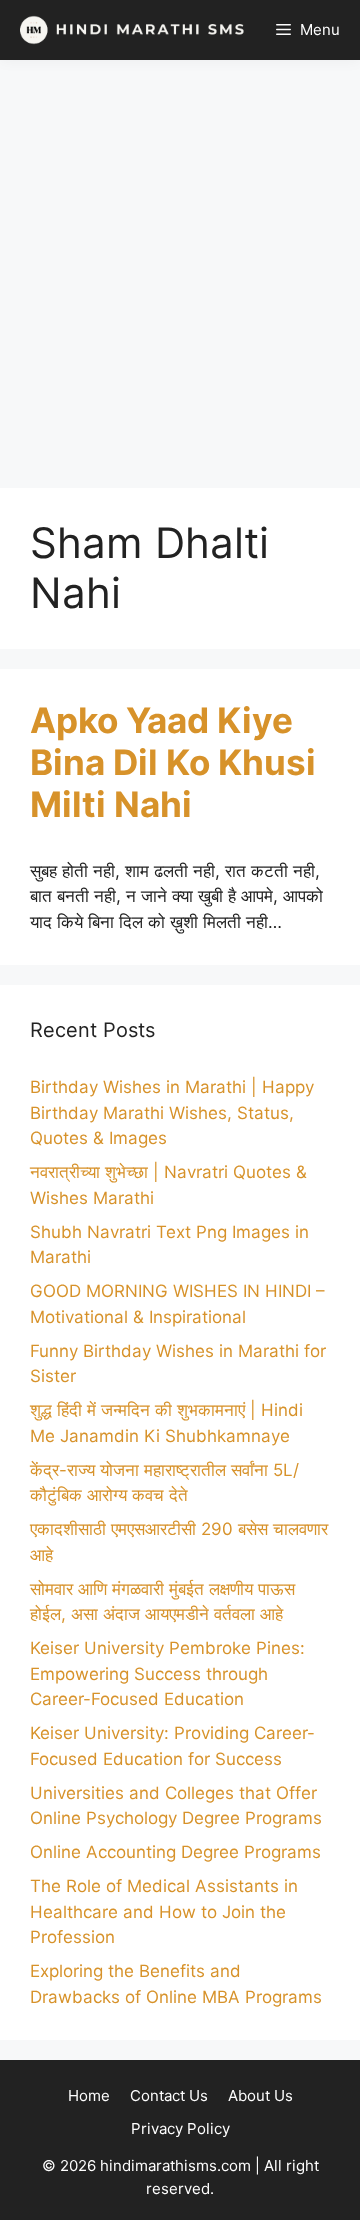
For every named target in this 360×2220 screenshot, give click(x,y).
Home (89, 2095)
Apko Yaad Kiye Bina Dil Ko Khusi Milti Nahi (173, 762)
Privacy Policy (180, 2128)
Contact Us (169, 2095)
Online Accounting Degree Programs (175, 1852)
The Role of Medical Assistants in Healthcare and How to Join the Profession (164, 1911)
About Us (260, 2095)
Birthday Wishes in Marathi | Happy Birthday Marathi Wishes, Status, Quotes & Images (172, 1112)
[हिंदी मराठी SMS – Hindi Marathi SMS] (127, 30)
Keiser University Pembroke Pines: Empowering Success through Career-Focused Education (167, 1673)
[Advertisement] (180, 274)
